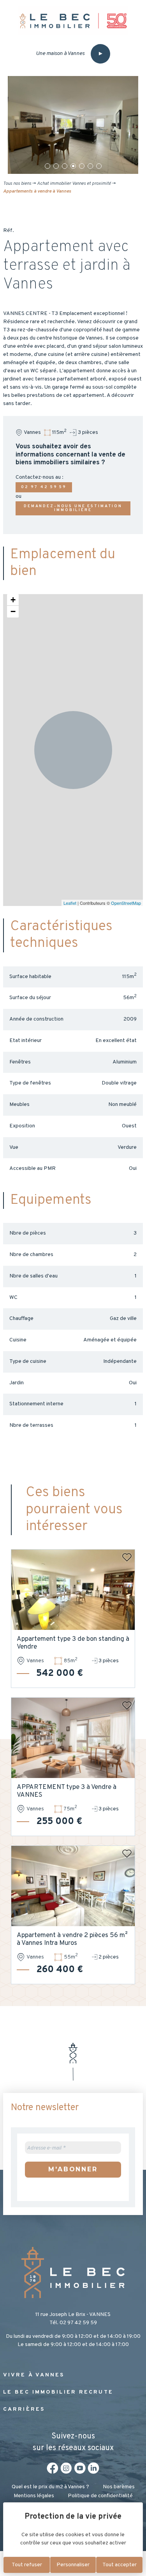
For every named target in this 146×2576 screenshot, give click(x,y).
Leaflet (70, 903)
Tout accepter (120, 2565)
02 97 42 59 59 (44, 487)
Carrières (24, 2409)
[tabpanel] (73, 125)
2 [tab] (56, 166)
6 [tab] (90, 166)
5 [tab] (82, 166)
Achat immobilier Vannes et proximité (74, 184)
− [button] (13, 611)
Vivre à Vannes (34, 2375)
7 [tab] (99, 166)
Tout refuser (27, 2565)
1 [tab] (47, 166)
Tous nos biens (17, 184)
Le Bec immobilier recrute (58, 2392)
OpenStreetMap (126, 903)
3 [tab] (65, 166)
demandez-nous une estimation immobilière (73, 508)
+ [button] (13, 600)
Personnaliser (73, 2565)
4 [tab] (73, 166)
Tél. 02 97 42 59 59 (73, 2323)
